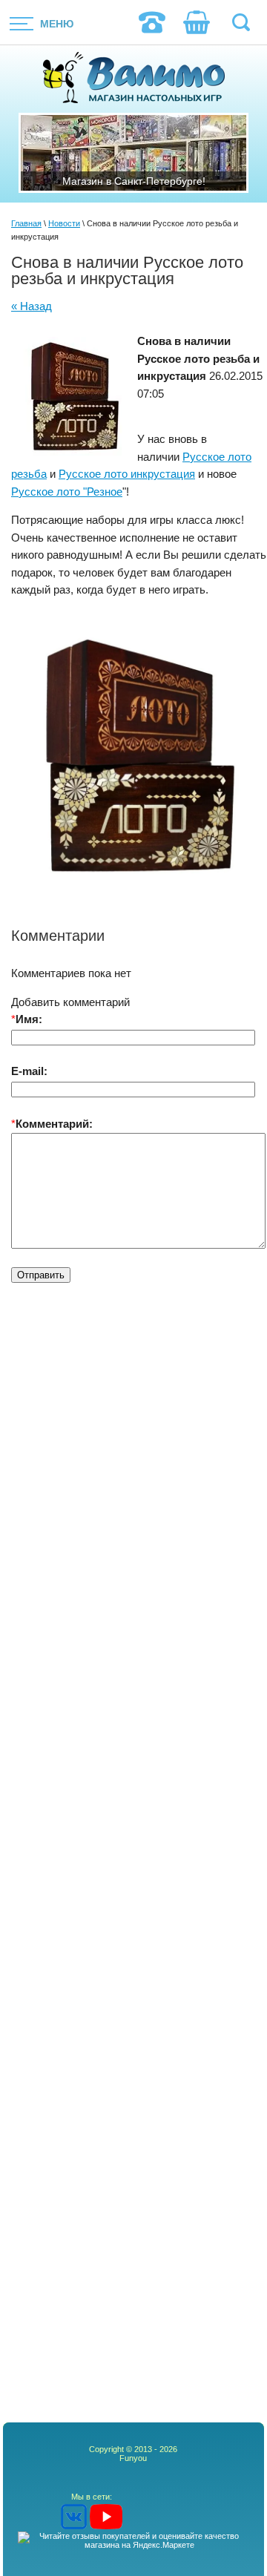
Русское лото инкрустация (127, 474)
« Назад (32, 306)
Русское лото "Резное (67, 492)
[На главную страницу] (134, 79)
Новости (64, 223)
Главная (26, 223)
